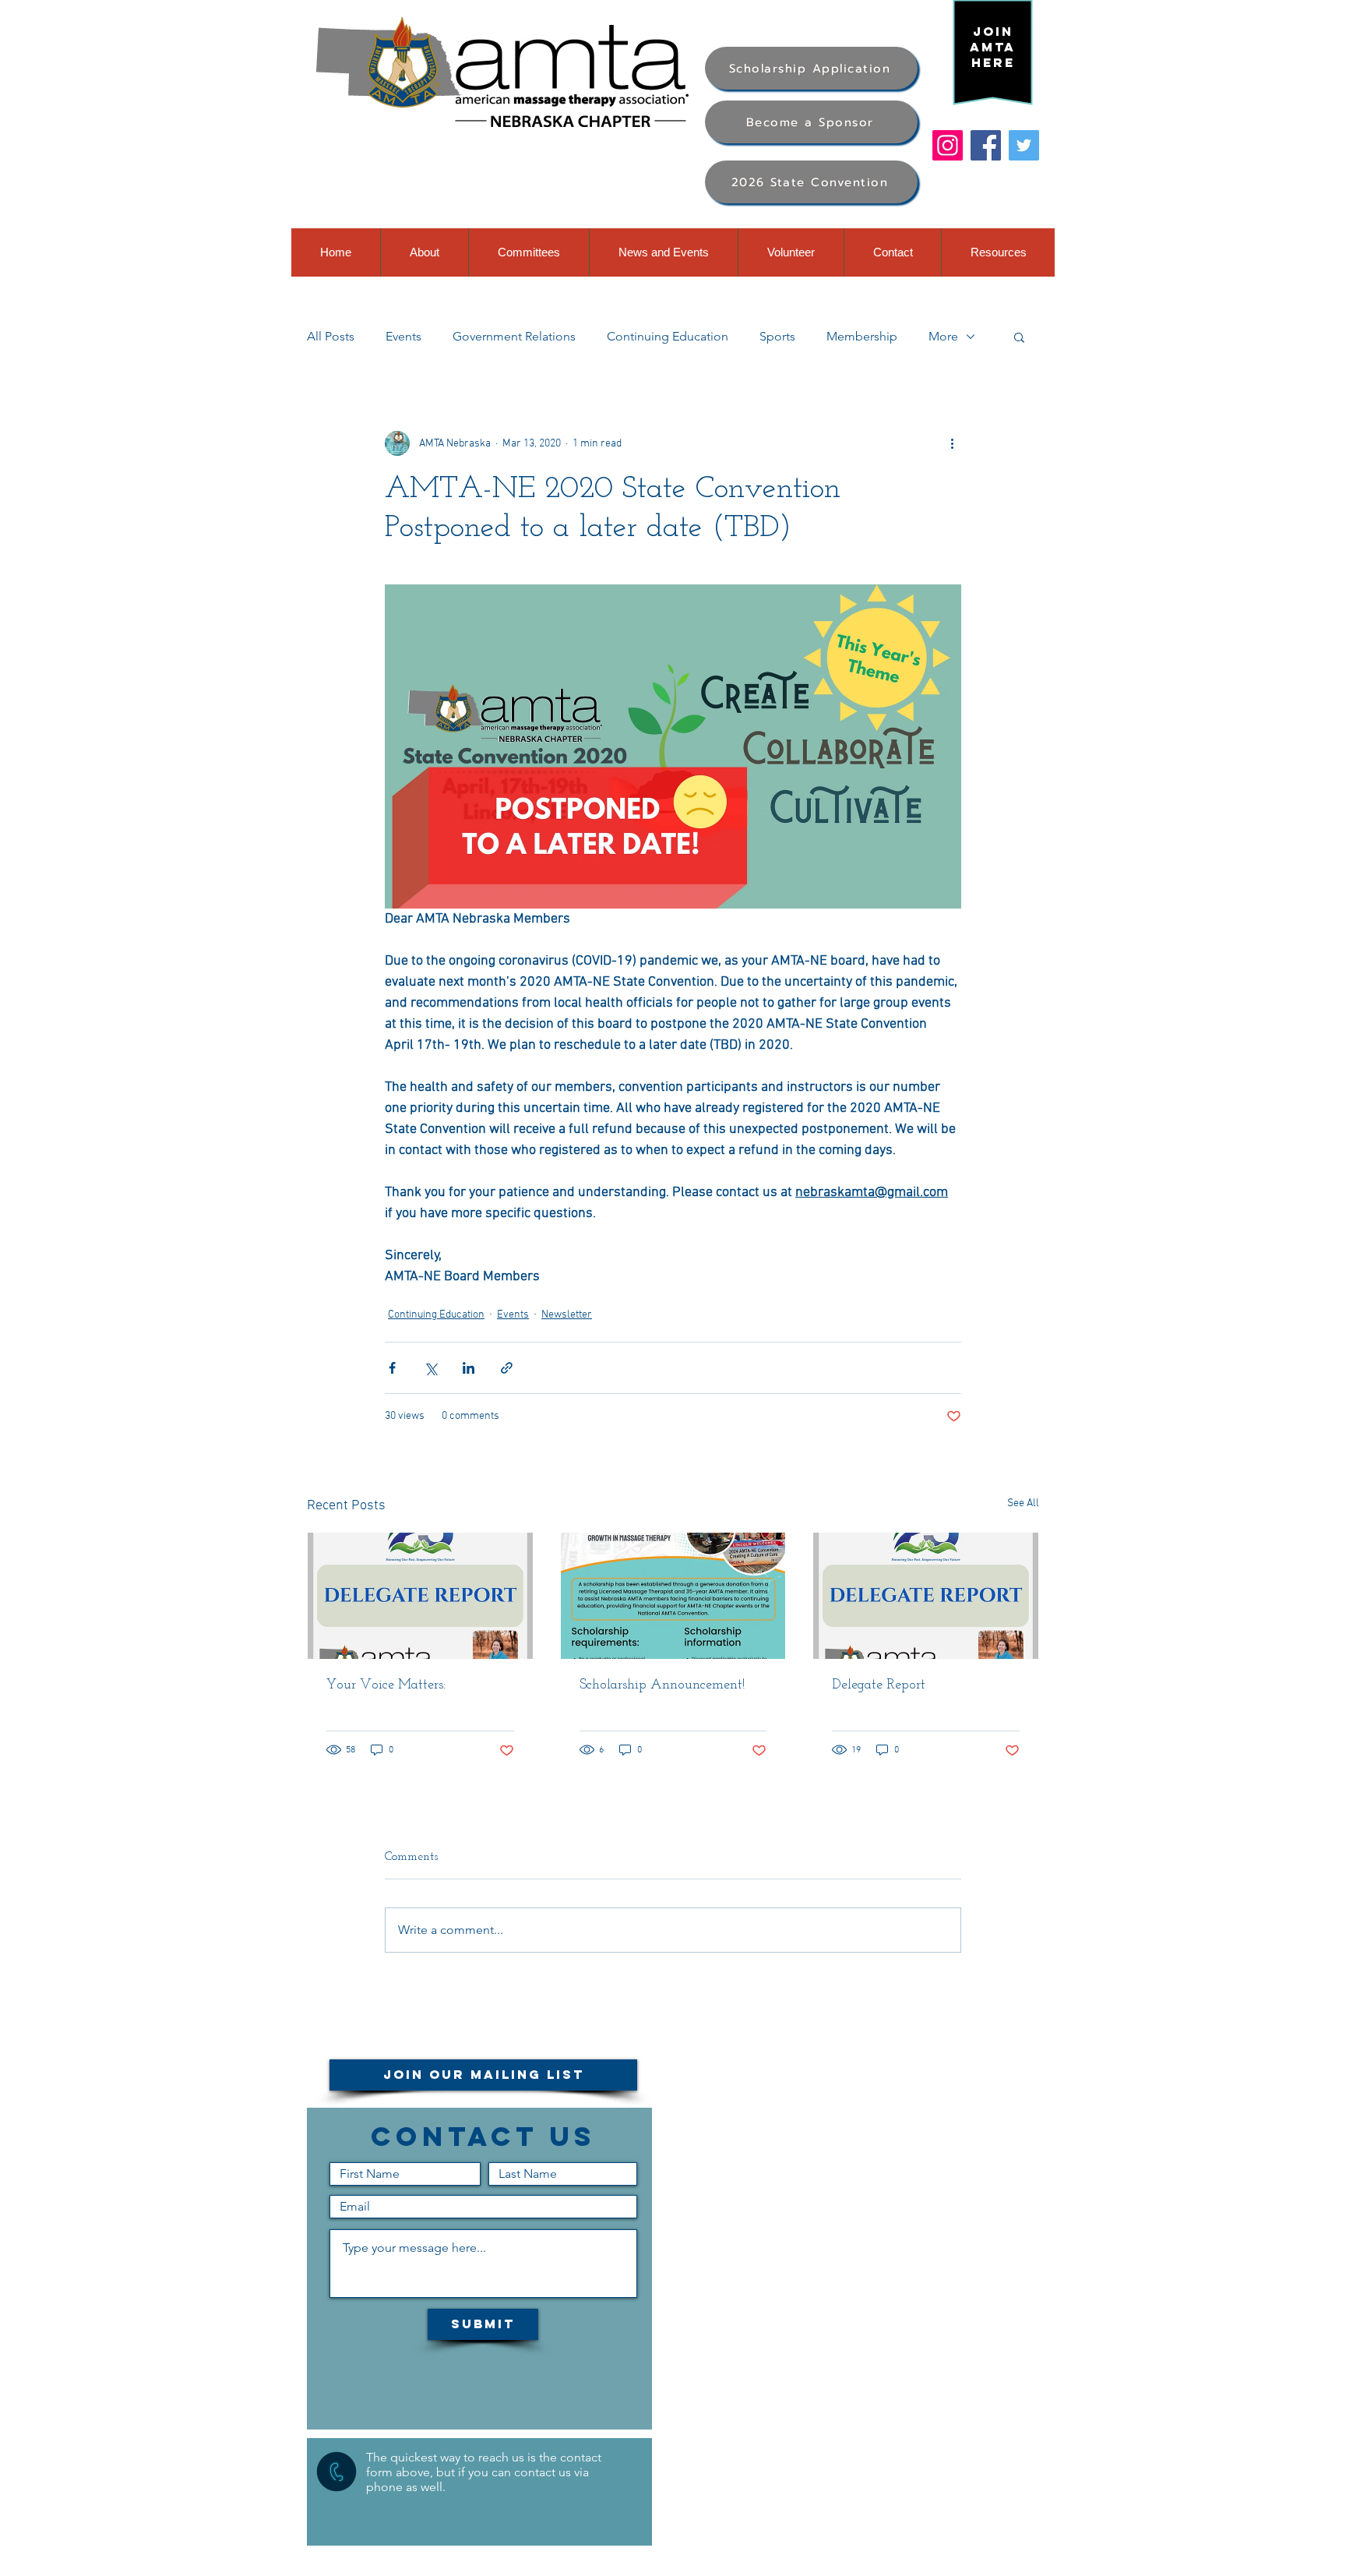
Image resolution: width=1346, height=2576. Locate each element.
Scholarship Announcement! (662, 1685)
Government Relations (514, 336)
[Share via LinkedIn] (469, 1368)
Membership (862, 336)
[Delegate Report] (926, 1596)
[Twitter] (1024, 145)
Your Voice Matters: (386, 1685)
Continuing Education (668, 336)
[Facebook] (986, 145)
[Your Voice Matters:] (420, 1596)
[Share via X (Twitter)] (430, 1368)
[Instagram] (948, 145)
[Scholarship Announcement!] (673, 1596)
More (943, 336)
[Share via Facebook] (392, 1368)
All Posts (331, 336)
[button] (1019, 337)
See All (1023, 1503)
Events (403, 336)
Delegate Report (879, 1685)
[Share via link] (507, 1368)
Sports (777, 336)
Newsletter (567, 1315)
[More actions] (952, 443)
